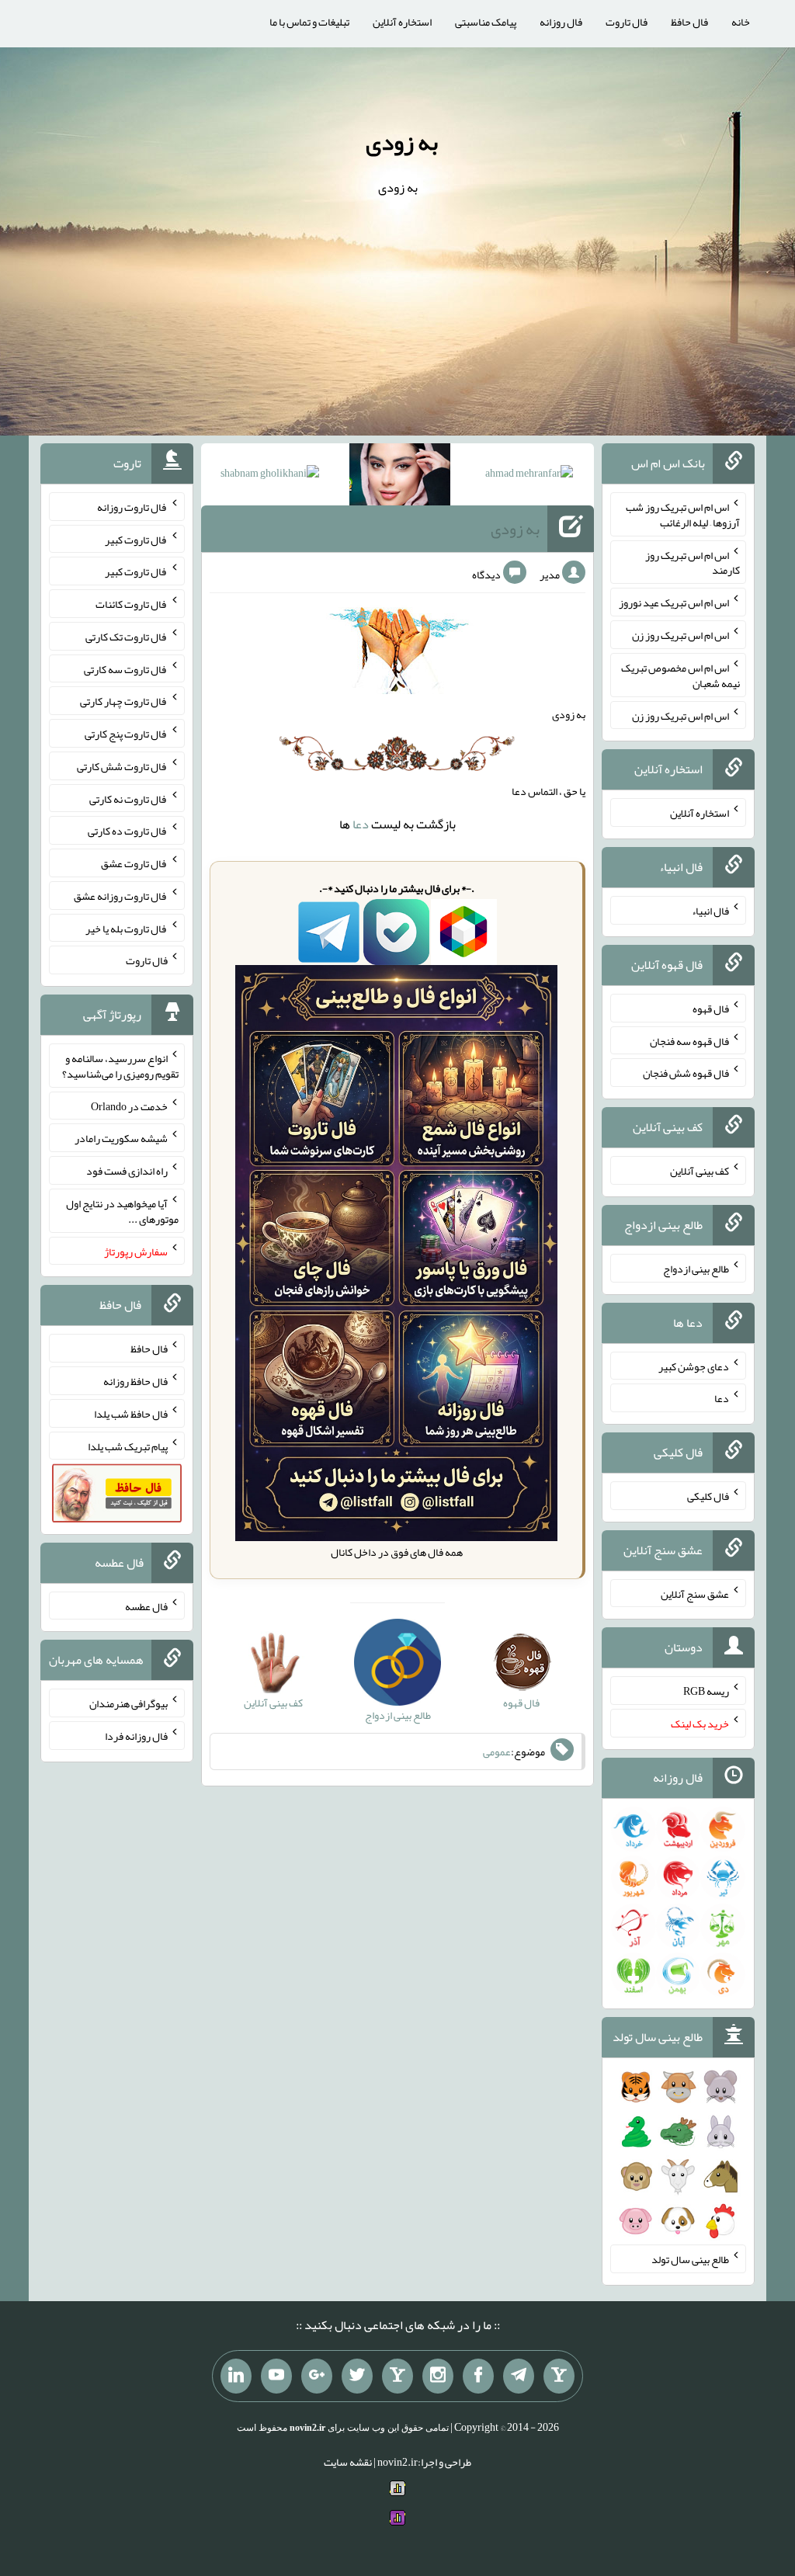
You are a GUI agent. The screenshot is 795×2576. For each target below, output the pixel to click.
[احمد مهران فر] (529, 476)
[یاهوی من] (559, 2376)
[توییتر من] (357, 2376)
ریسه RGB (706, 1691)
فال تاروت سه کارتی (126, 668)
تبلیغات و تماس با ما (309, 22)
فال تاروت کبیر (136, 539)
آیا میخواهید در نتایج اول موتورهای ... (122, 1211)
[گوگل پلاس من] (317, 2376)
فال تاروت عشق (134, 863)
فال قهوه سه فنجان (689, 1040)
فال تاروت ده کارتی (128, 831)
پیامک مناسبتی (486, 22)
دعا (361, 824)
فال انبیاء (710, 911)
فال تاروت (627, 22)
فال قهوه (711, 1009)
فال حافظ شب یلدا (131, 1414)
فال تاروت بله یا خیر (127, 928)
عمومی (497, 1751)
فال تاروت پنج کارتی (126, 734)
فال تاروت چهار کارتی (124, 701)
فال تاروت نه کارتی (128, 798)
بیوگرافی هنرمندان (128, 1703)
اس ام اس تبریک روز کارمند (693, 562)
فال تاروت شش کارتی (122, 766)
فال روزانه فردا (136, 1736)
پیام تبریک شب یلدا (128, 1446)
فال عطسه (146, 1606)
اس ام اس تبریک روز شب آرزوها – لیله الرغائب (683, 515)
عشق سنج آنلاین (695, 1593)
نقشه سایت (348, 2462)
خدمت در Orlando (129, 1106)
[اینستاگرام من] (438, 2376)
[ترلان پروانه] (400, 477)
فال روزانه (561, 22)
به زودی (402, 142)
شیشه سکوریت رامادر (121, 1138)
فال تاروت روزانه (132, 507)
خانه (741, 22)
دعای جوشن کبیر (694, 1366)
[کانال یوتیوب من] (276, 2376)
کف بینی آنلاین (700, 1171)
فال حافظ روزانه (135, 1381)
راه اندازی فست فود (127, 1171)
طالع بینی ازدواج (696, 1269)
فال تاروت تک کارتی (127, 637)
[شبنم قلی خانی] (270, 476)
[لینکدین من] (236, 2376)
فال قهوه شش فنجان (686, 1073)
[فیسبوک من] (478, 2376)
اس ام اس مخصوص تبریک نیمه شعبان (680, 675)
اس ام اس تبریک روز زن (680, 635)
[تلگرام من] (519, 2376)
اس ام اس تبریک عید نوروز (674, 602)
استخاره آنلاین (402, 22)
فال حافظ (689, 22)
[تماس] (397, 2376)
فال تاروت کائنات (132, 604)
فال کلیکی (708, 1496)
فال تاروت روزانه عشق (121, 896)
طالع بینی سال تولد (690, 2259)
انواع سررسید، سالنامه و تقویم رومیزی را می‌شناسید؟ (120, 1066)
